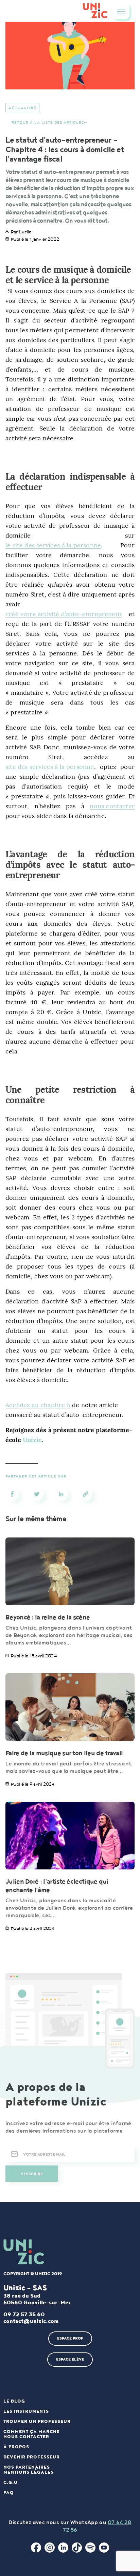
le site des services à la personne (53, 545)
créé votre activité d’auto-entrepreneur (64, 614)
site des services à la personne (50, 767)
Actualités (22, 108)
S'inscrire (32, 2174)
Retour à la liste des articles (48, 122)
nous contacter (112, 806)
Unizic (32, 1440)
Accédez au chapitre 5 (38, 1405)
